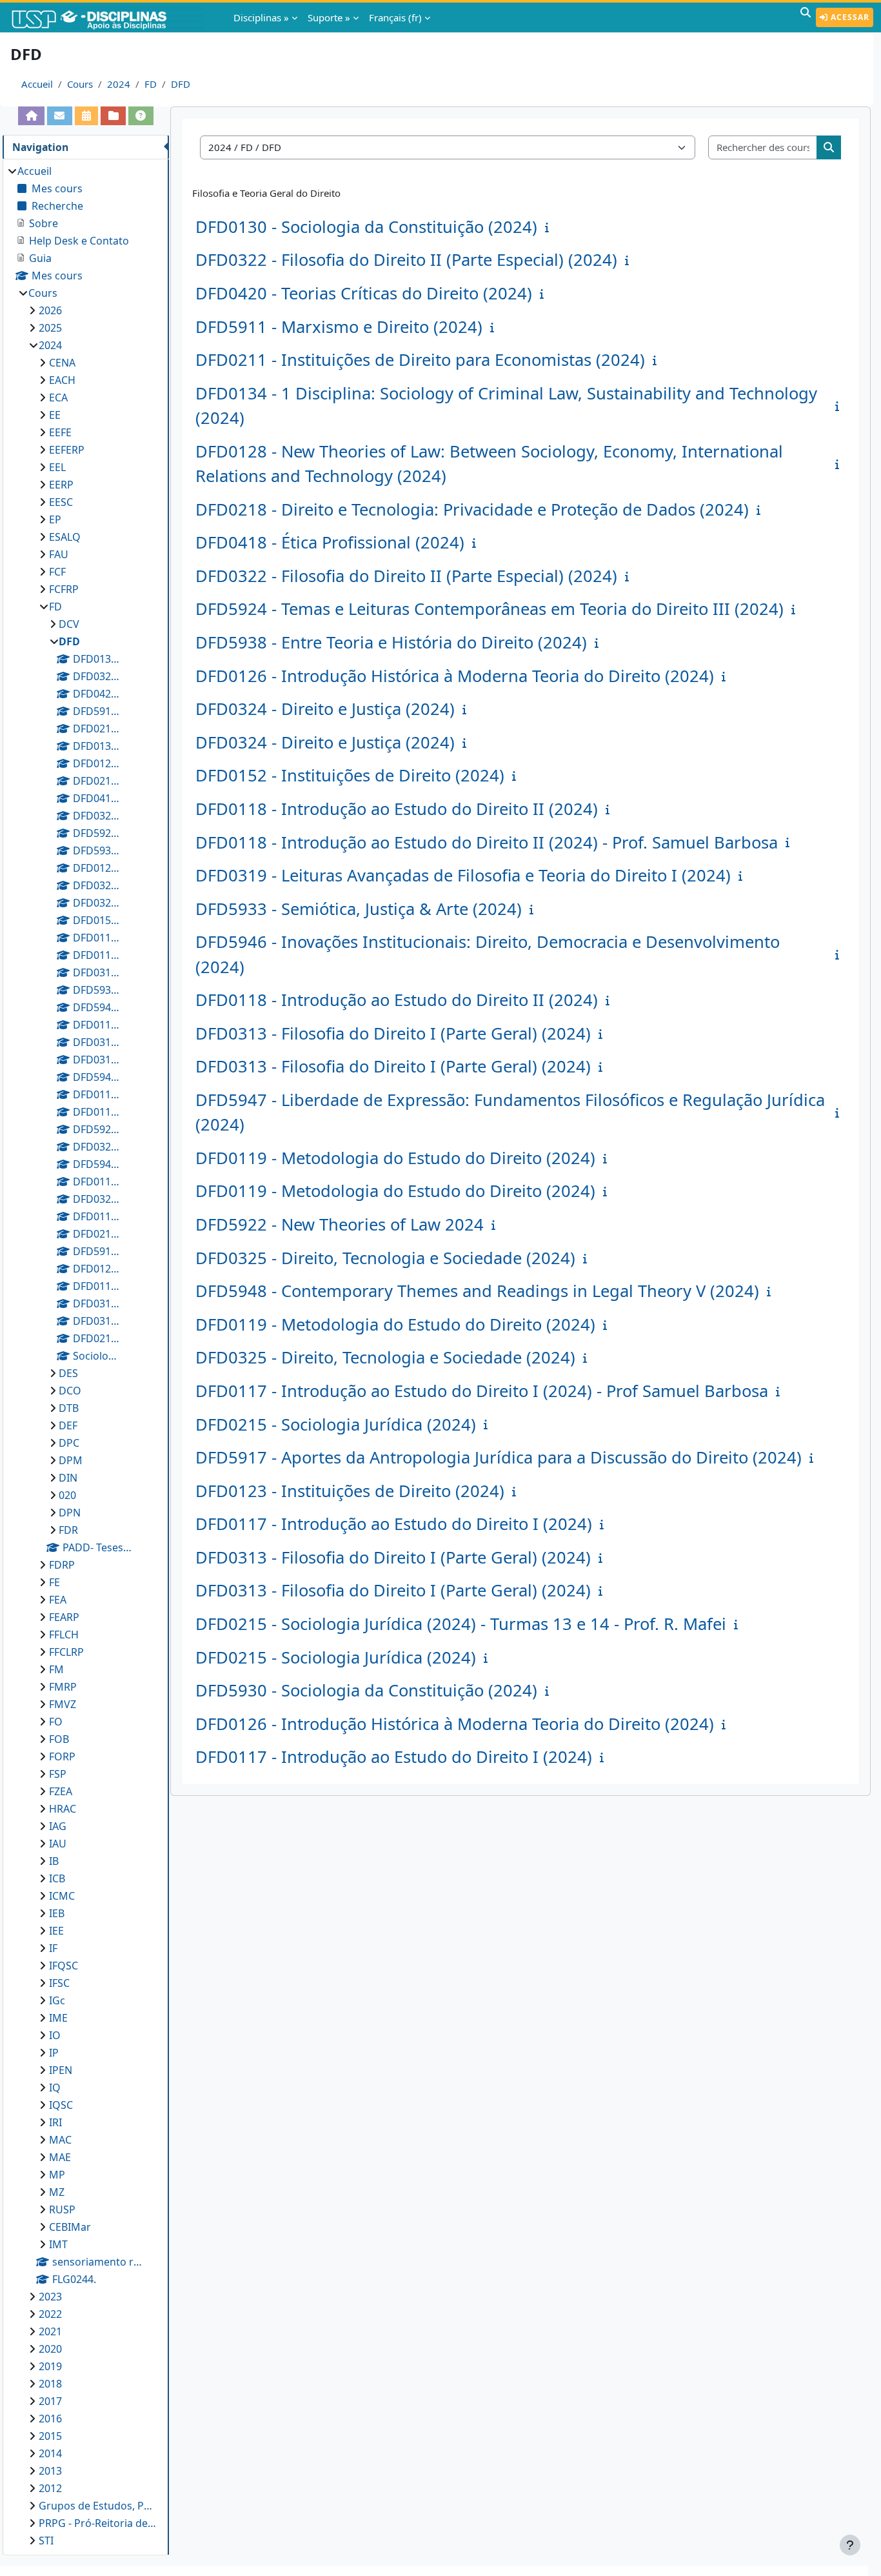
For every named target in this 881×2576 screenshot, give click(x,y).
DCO (70, 1391)
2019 (50, 2366)
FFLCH (64, 1635)
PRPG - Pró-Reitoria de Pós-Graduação (97, 2523)
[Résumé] (549, 227)
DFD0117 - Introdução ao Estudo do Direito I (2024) (394, 1524)
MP (57, 2175)
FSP (58, 1774)
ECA (58, 397)
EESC (61, 502)
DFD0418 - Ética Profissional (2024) (330, 542)
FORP (62, 1756)
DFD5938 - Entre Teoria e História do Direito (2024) (391, 642)
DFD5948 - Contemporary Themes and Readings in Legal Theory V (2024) (477, 1291)
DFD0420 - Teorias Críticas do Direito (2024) (364, 293)
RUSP (62, 2209)
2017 (50, 2401)
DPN (70, 1513)
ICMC (62, 1896)
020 (67, 1495)
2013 (50, 2471)
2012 (50, 2488)
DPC (69, 1443)
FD (151, 84)
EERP (61, 485)
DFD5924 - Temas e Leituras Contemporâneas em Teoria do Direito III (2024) (490, 609)
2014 (50, 2453)
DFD (181, 84)
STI (46, 2541)
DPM (71, 1460)
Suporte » (329, 17)
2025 (50, 328)
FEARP (64, 1617)
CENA (62, 363)
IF (53, 1948)
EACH (62, 380)
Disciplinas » (261, 17)
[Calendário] (87, 116)
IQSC (61, 2105)
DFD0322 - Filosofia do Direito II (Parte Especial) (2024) (406, 260)
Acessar (849, 17)
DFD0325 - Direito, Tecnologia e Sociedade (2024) (385, 1258)
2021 (50, 2331)
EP (55, 519)
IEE (56, 1931)
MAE (60, 2157)
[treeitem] (85, 1356)
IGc (57, 2000)
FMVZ (63, 1704)
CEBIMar (70, 2227)
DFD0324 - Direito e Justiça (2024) (325, 709)
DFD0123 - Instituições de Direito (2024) (350, 1491)
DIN (68, 1478)
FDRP (62, 1565)
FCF (57, 572)
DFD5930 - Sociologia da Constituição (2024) (366, 1690)
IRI (55, 2122)
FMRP (63, 1687)
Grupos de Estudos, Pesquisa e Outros (97, 2506)
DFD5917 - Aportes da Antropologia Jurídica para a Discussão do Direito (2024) (499, 1457)
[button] (806, 17)
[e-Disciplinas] (108, 17)
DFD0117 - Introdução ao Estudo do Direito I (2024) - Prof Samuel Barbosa (482, 1391)
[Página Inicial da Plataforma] (31, 116)
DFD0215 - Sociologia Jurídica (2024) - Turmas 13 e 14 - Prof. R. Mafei (461, 1624)
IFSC (59, 1983)
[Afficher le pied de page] (850, 2545)
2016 (50, 2419)
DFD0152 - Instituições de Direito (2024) (350, 775)
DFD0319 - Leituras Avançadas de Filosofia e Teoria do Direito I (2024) (463, 875)
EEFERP (67, 450)
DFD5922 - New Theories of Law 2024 (340, 1224)
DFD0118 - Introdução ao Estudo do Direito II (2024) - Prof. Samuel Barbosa (487, 842)
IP (54, 2053)
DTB (69, 1408)
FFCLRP (66, 1652)
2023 (50, 2297)
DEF (68, 1425)
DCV (69, 624)
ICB (57, 1878)
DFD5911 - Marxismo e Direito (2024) (339, 327)
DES (68, 1373)
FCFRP (64, 589)
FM (56, 1669)
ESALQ (65, 537)
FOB (59, 1739)
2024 (119, 84)
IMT (58, 2244)
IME (58, 2018)
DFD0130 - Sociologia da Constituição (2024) (366, 227)
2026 (50, 310)
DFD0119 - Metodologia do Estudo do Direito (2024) (395, 1158)
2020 (50, 2349)
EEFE (60, 432)
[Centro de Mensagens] (60, 116)
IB (54, 1861)
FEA (58, 1600)
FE (54, 1582)
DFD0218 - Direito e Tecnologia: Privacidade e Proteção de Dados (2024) (472, 509)
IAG (58, 1826)
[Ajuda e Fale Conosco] (141, 116)
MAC (60, 2140)
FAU (59, 554)
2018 (50, 2384)
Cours (80, 84)
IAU (58, 1844)
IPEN (61, 2070)
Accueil (37, 84)
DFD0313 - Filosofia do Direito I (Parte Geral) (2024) (393, 1033)
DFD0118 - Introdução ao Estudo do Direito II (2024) (397, 809)
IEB (57, 1913)
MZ (57, 2192)
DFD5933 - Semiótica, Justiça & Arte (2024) (359, 909)
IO (55, 2035)
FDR (68, 1530)
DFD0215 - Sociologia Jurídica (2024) (336, 1424)
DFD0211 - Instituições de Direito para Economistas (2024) (420, 360)
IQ (55, 2088)
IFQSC (64, 1966)
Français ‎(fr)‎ (395, 17)
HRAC (63, 1809)
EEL (57, 467)
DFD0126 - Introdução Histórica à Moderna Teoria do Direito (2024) (455, 676)
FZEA (61, 1791)
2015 (50, 2436)
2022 (50, 2314)
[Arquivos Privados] (113, 116)
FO (56, 1722)
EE (55, 415)
